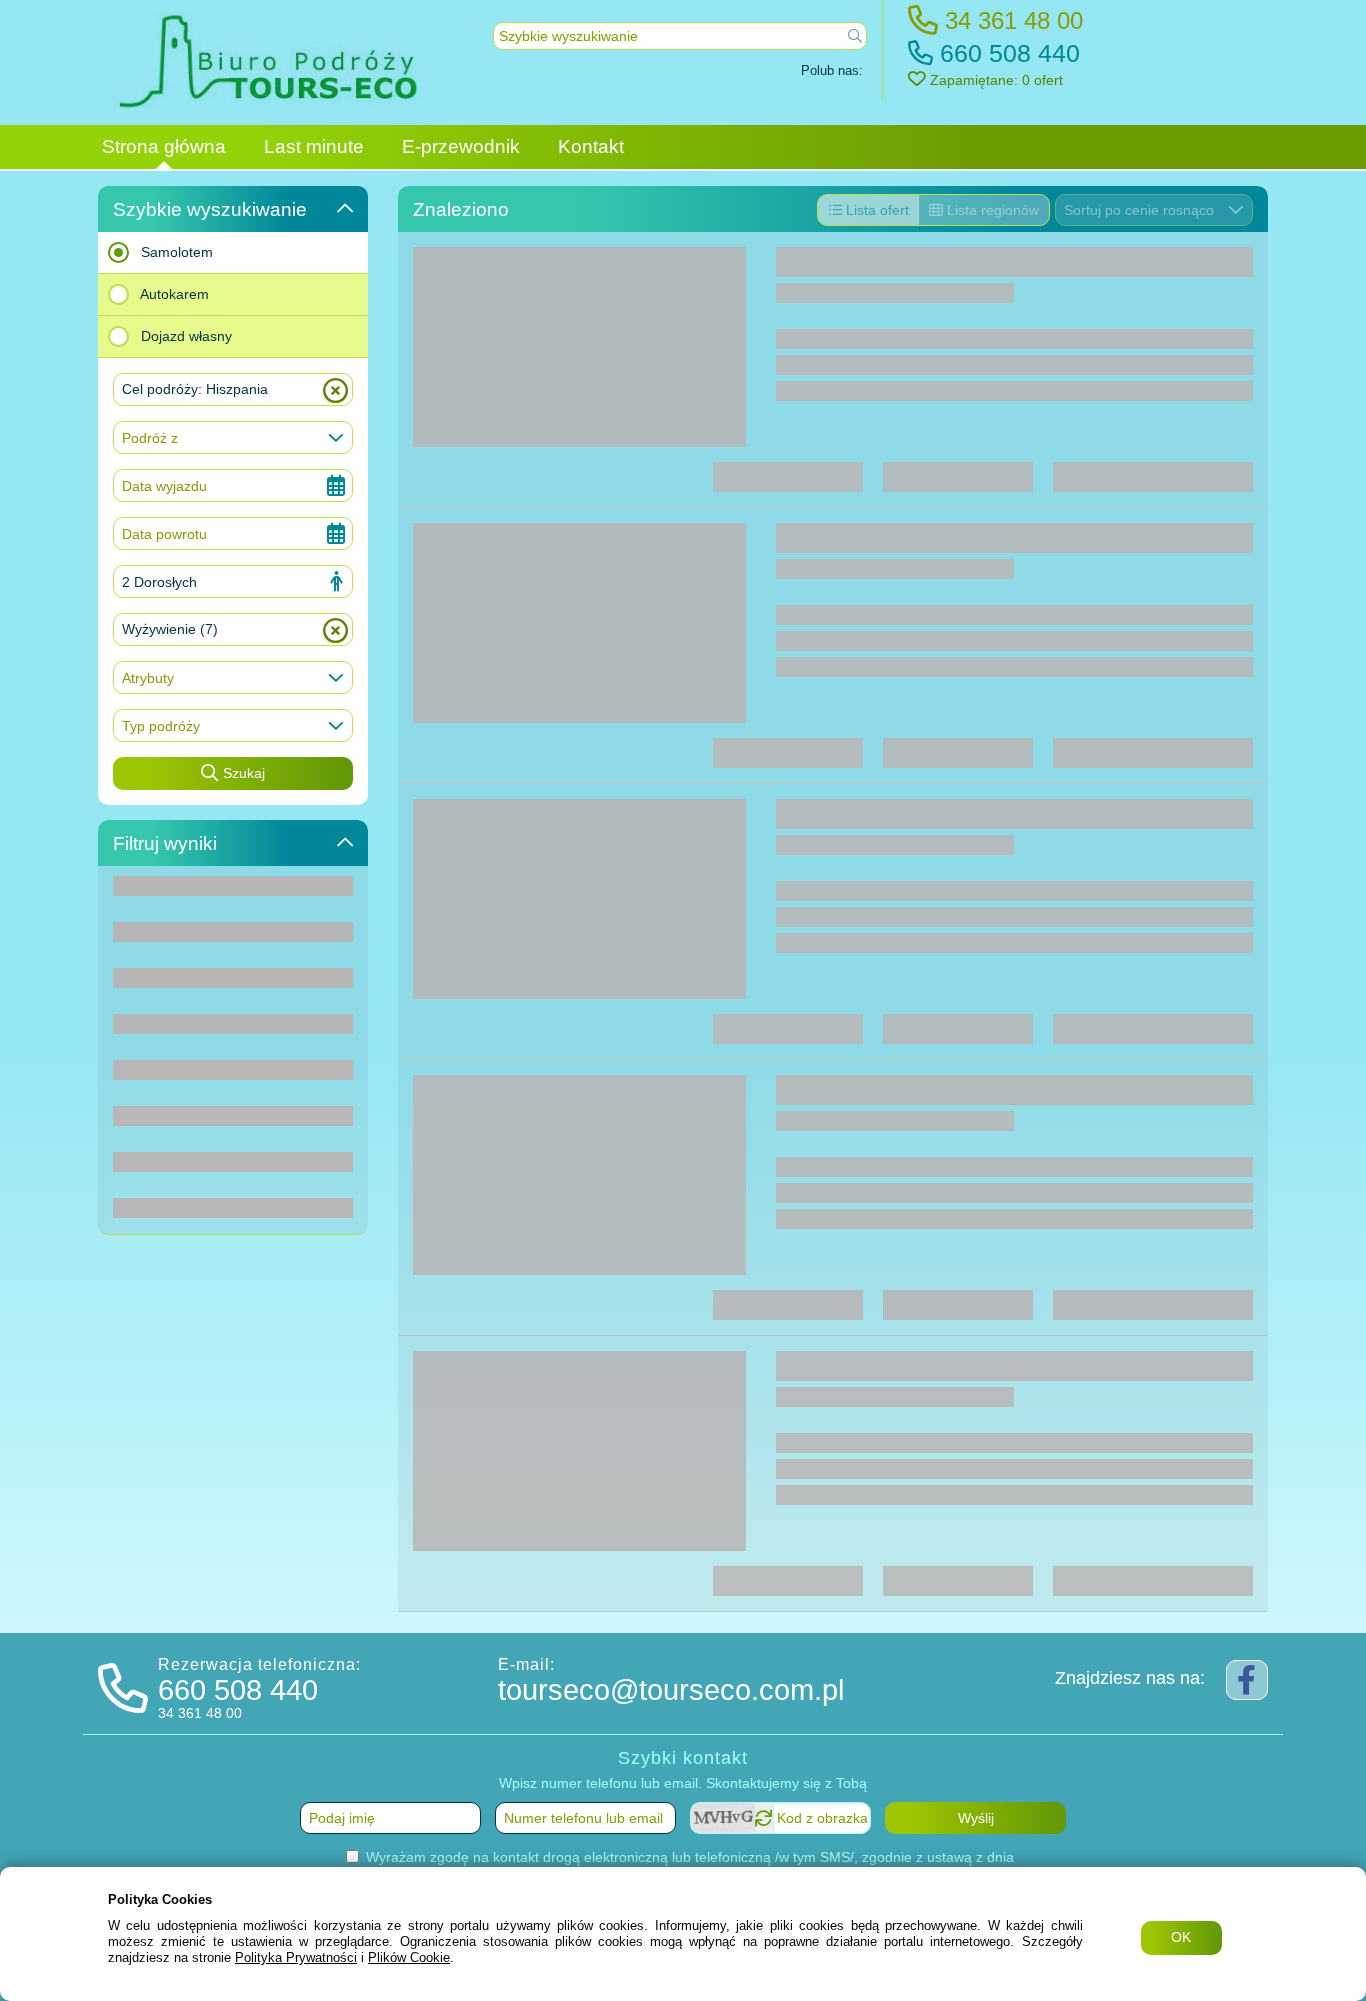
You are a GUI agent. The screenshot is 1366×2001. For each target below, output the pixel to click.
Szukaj (242, 773)
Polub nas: (832, 70)
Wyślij (976, 1818)
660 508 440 (1006, 53)
